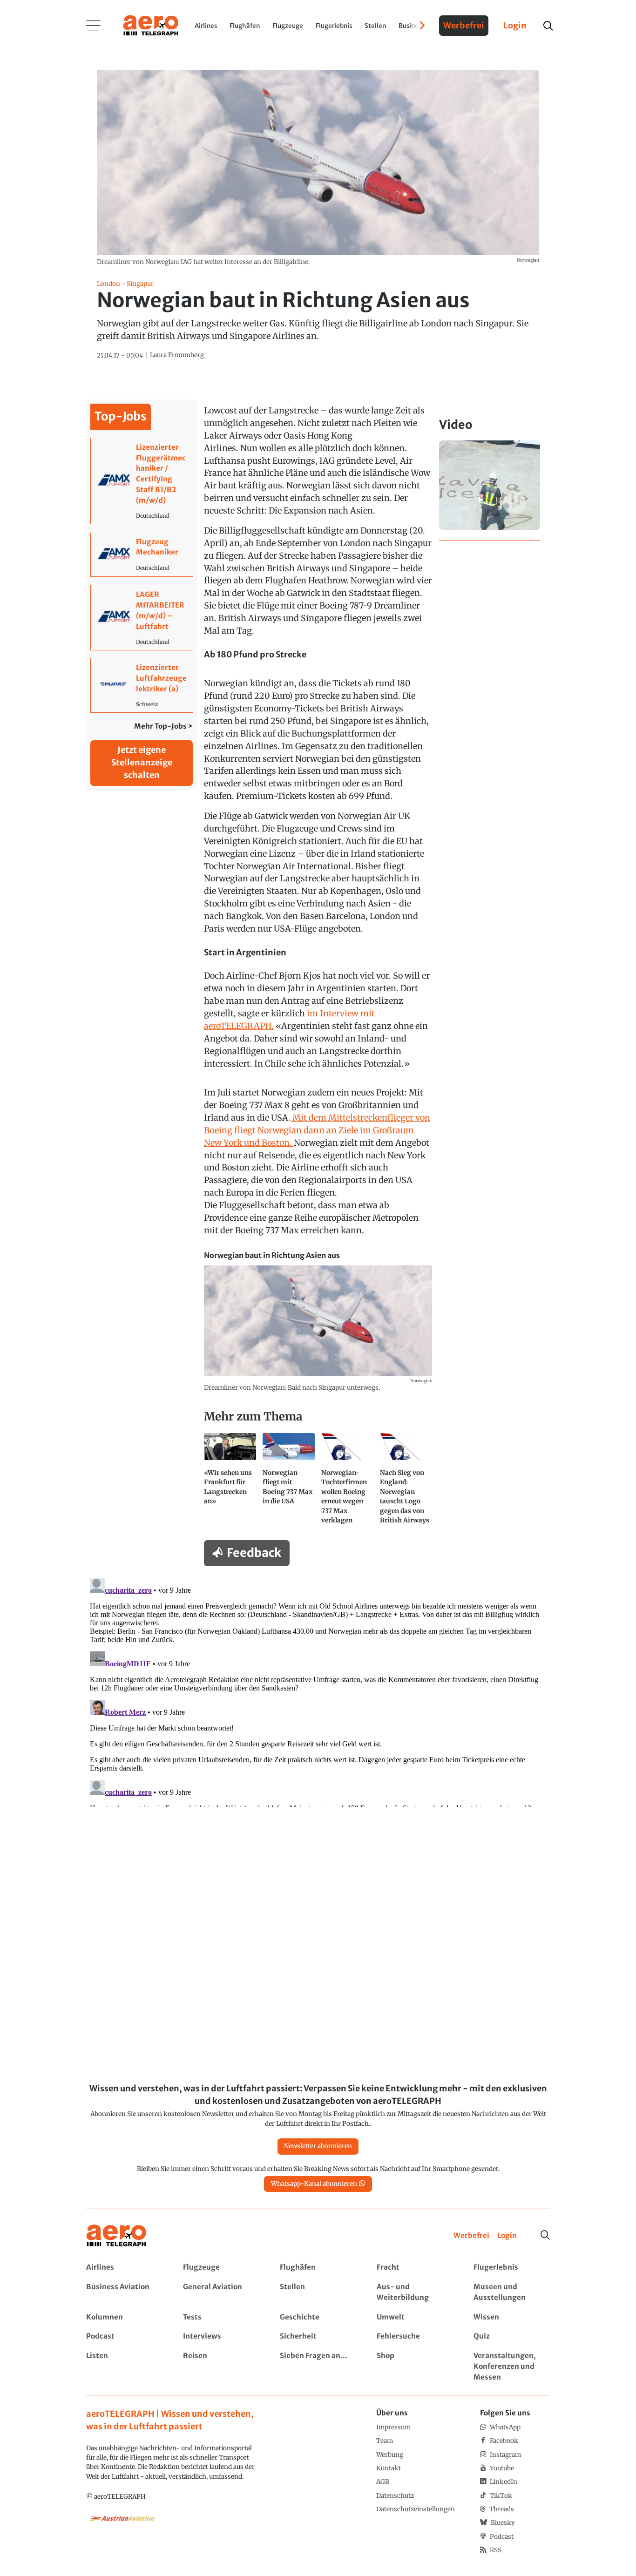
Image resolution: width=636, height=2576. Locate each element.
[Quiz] (511, 2336)
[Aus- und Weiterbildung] (415, 2292)
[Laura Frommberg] (177, 355)
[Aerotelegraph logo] (151, 25)
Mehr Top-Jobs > (163, 726)
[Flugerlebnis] (511, 2268)
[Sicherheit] (318, 2336)
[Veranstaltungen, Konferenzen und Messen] (511, 2367)
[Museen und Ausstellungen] (511, 2292)
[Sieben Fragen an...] (318, 2367)
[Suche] (545, 2235)
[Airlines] (124, 2268)
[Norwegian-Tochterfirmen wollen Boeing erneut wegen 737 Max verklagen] (347, 1482)
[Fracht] (415, 2268)
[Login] (507, 2236)
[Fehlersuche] (415, 2336)
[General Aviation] (221, 2292)
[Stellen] (318, 2292)
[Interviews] (221, 2336)
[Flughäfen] (318, 2268)
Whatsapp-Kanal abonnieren (314, 2184)
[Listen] (124, 2367)
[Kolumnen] (124, 2317)
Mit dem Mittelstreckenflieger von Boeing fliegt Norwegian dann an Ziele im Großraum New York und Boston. (317, 1130)
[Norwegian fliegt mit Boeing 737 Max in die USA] (289, 1482)
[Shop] (415, 2367)
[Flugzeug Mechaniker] (142, 555)
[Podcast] (124, 2336)
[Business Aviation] (124, 2292)
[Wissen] (511, 2317)
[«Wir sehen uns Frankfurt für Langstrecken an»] (230, 1482)
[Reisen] (221, 2367)
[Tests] (221, 2317)
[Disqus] (318, 1690)
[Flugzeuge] (221, 2268)
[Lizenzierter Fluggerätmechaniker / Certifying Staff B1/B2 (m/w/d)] (142, 481)
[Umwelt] (415, 2317)
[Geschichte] (318, 2317)
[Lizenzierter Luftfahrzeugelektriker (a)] (142, 685)
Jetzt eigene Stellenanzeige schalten (142, 762)
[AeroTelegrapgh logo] (116, 2236)
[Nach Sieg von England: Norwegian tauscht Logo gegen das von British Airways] (406, 1482)
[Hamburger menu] (94, 26)
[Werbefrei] (471, 2236)
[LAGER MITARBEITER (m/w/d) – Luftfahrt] (142, 617)
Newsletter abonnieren (318, 2146)
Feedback (254, 1553)
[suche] (548, 26)
